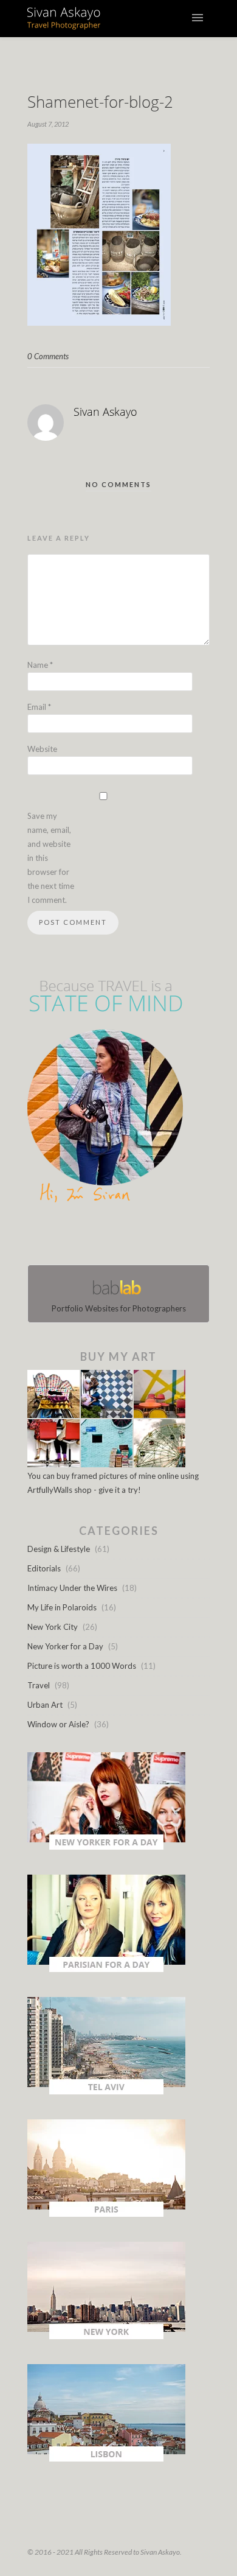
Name (40, 665)
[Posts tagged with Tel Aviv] (106, 2091)
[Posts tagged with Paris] (106, 2214)
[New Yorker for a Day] (106, 1847)
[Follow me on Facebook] (108, 1237)
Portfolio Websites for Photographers (119, 1308)
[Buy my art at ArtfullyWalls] (106, 1464)
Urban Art (45, 1705)
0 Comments (48, 356)
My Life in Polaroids (62, 1607)
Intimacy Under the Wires (72, 1588)
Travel (39, 1685)
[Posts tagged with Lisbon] (106, 2458)
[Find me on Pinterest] (129, 1237)
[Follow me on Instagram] (122, 1237)
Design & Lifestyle (59, 1549)
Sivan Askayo (105, 412)
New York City (53, 1627)
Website (42, 749)
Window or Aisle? (58, 1724)
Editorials (44, 1568)
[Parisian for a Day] (106, 1969)
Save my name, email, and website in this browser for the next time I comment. (51, 858)
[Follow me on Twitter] (115, 1237)
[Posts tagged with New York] (106, 2336)
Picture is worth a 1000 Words (82, 1666)
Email (39, 707)
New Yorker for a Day (65, 1646)
